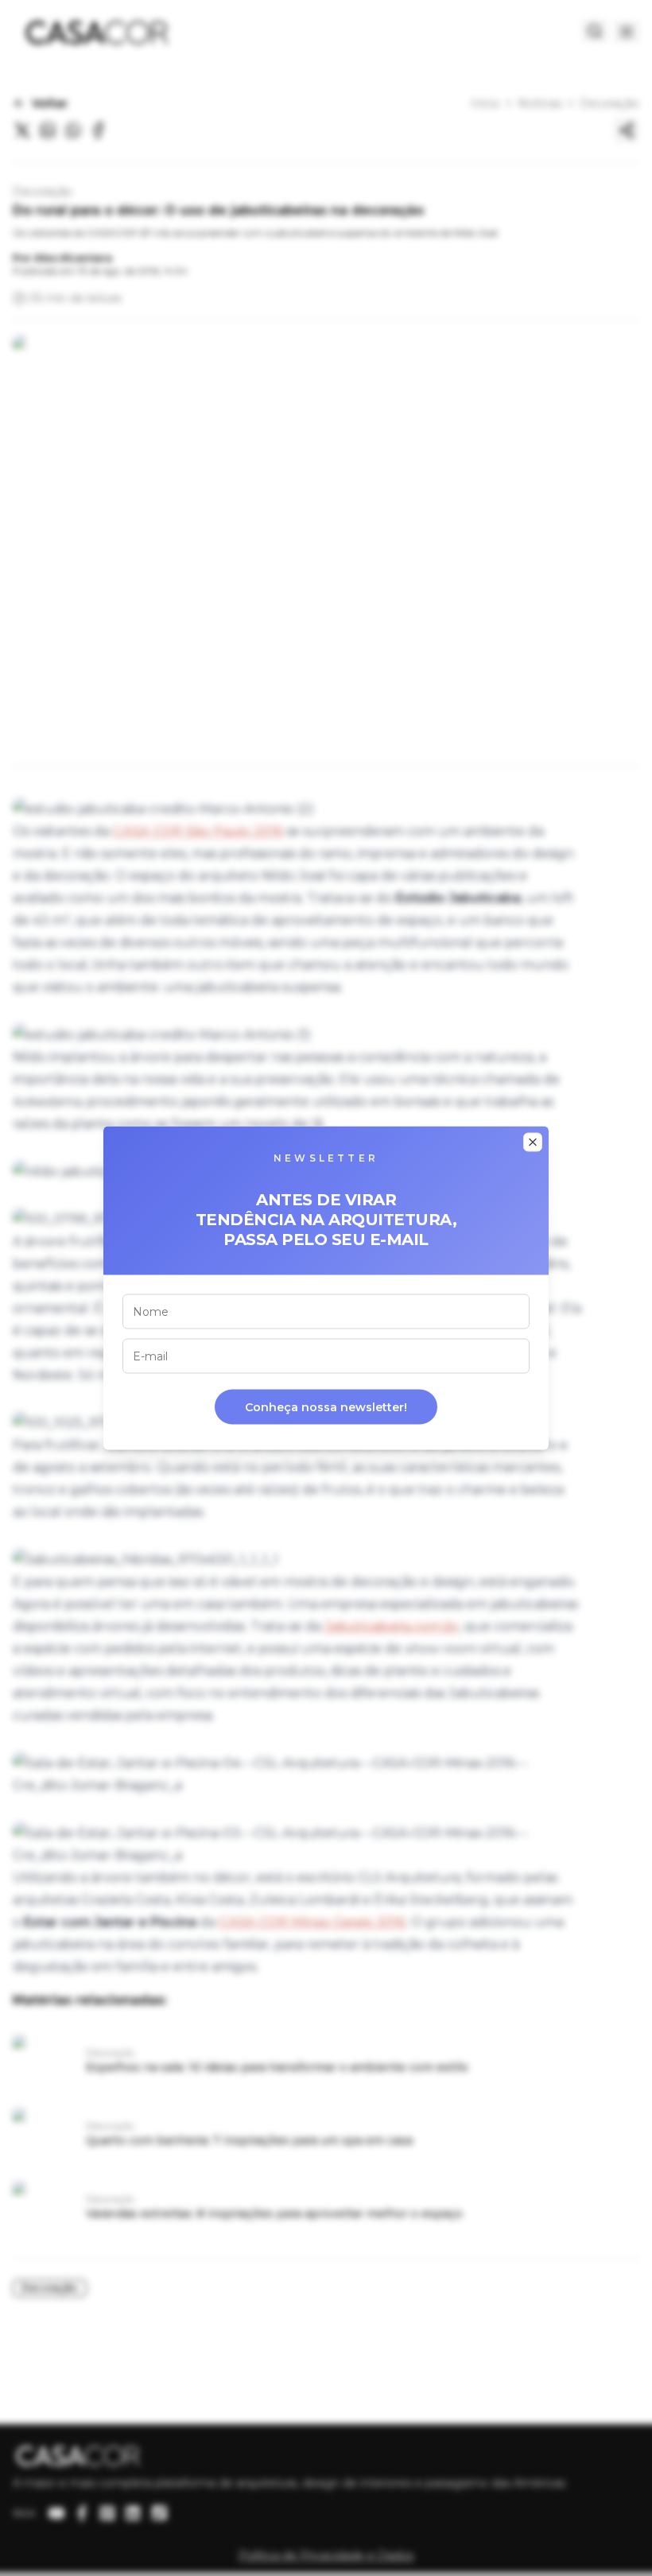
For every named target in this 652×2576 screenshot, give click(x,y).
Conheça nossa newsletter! (326, 1407)
